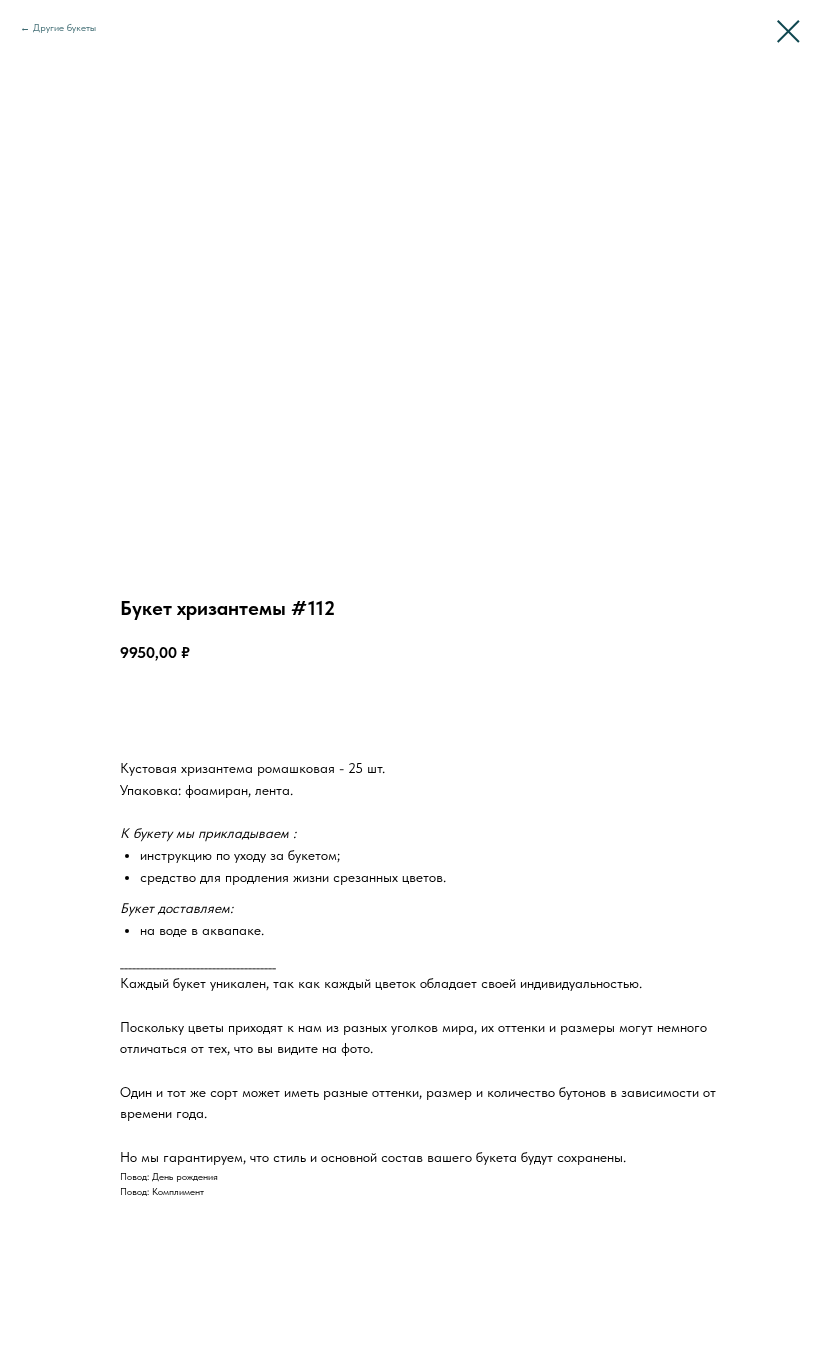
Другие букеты (64, 27)
